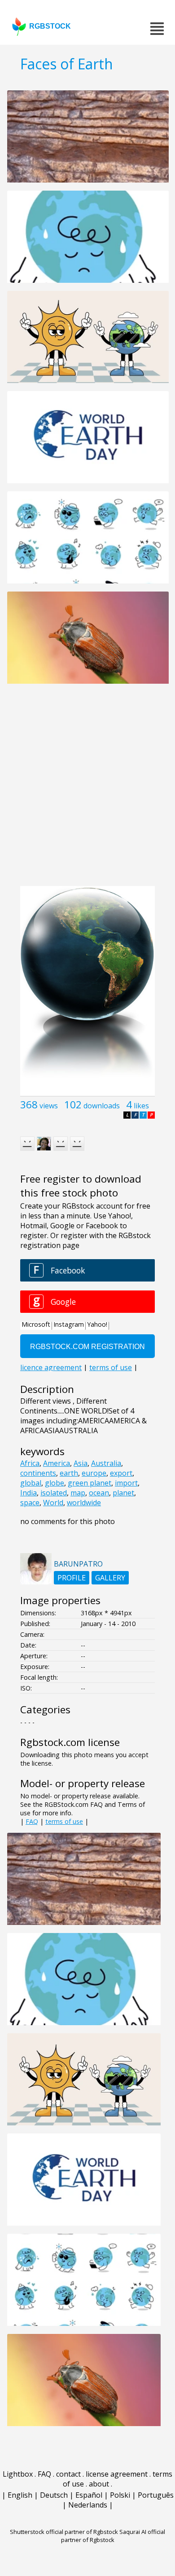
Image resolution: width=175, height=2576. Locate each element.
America (57, 1463)
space (30, 1503)
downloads (102, 1106)
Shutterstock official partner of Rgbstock (64, 2532)
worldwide (84, 1503)
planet (123, 1493)
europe (94, 1473)
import (126, 1483)
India (28, 1493)
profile (72, 1578)
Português (156, 2495)
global (31, 1483)
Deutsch (54, 2495)
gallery (110, 1578)
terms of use (64, 1821)
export (121, 1473)
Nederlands (88, 2505)
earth (69, 1473)
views (49, 1106)
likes (141, 1106)
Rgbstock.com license (70, 1742)
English (20, 2495)
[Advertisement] (87, 790)
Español (89, 2495)
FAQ (32, 1821)
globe (55, 1483)
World (53, 1503)
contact (68, 2474)
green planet (90, 1483)
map (78, 1493)
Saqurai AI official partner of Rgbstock (113, 2536)
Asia (81, 1463)
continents (38, 1473)
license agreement (117, 2474)
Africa (30, 1463)
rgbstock (50, 26)
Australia (106, 1463)
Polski (120, 2495)
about (99, 2484)
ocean (99, 1493)
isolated (54, 1493)
